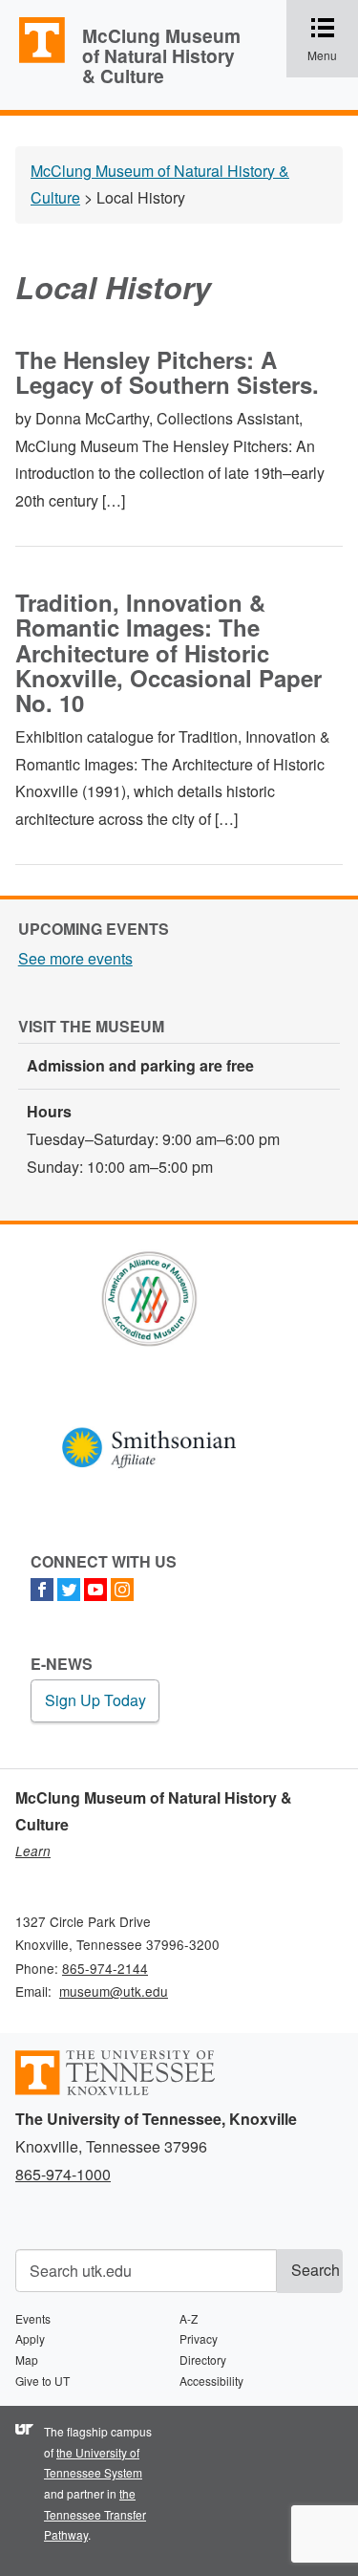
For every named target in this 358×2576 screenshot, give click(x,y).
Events (33, 2318)
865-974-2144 (105, 1968)
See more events (75, 958)
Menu (333, 40)
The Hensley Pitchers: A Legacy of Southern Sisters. (167, 372)
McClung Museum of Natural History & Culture (161, 55)
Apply (30, 2338)
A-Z (189, 2318)
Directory (203, 2360)
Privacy (199, 2338)
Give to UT (42, 2381)
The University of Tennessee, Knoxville (33, 61)
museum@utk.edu (114, 1991)
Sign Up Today (95, 1700)
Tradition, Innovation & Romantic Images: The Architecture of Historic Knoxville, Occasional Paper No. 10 (168, 653)
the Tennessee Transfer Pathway (95, 2514)
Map (27, 2360)
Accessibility (211, 2381)
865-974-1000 (63, 2174)
